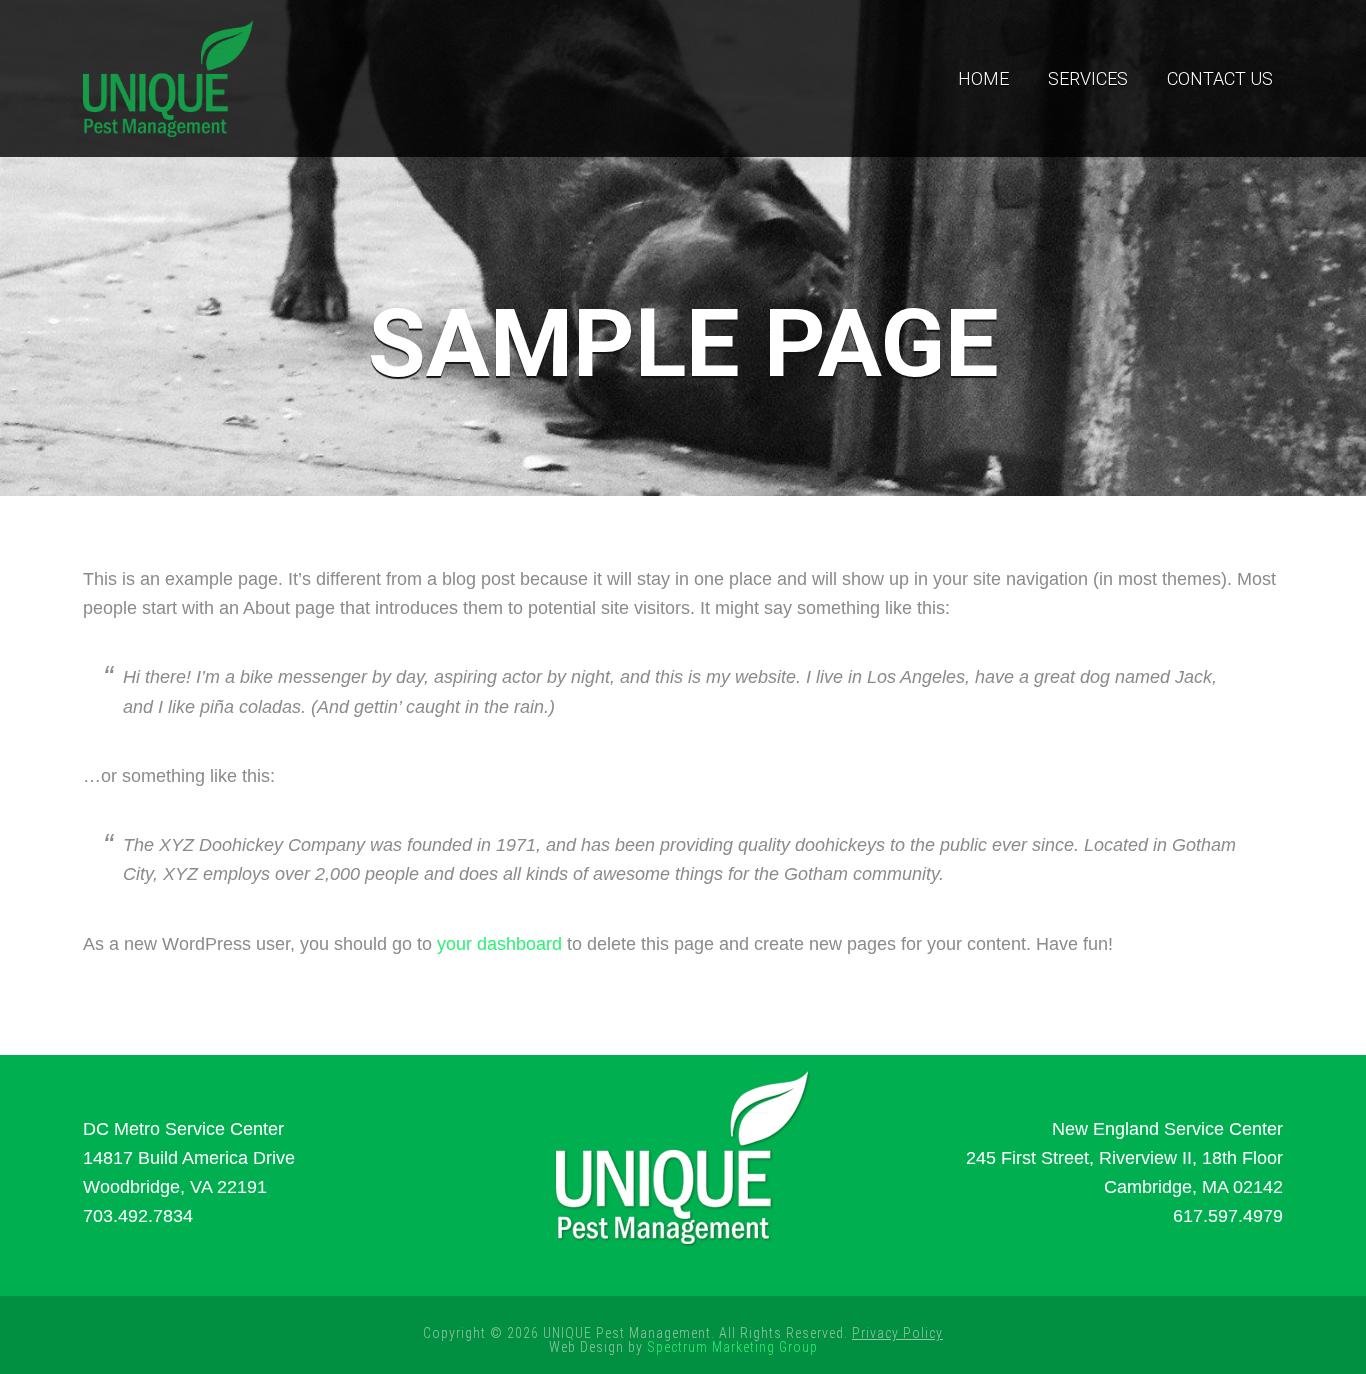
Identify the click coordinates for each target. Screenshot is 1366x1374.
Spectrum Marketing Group (732, 1347)
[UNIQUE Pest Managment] (168, 76)
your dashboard (499, 944)
